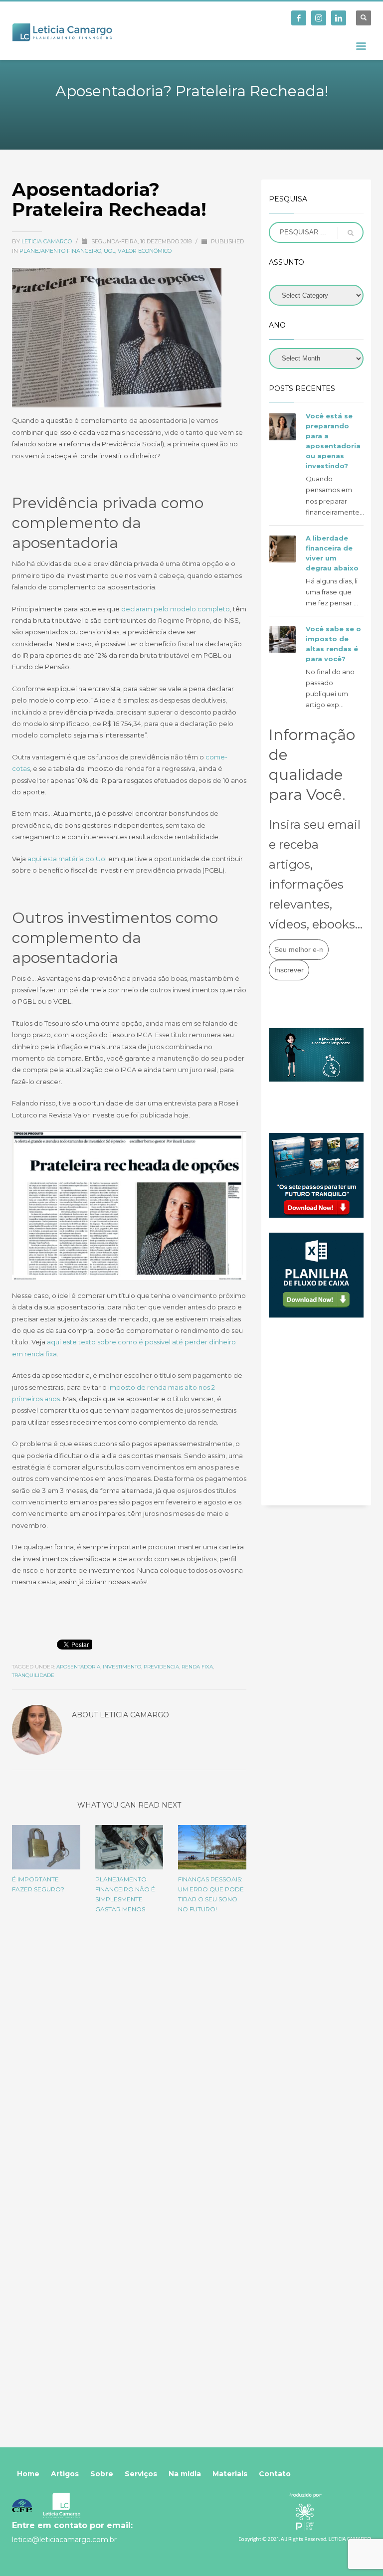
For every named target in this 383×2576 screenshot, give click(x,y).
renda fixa (197, 1667)
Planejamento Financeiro (60, 251)
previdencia (161, 1667)
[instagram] (319, 18)
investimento (122, 1667)
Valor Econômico (145, 251)
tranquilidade (33, 1675)
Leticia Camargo (47, 241)
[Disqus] (129, 2061)
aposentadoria (78, 1667)
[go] (351, 233)
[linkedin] (339, 18)
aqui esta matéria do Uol (67, 859)
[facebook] (299, 18)
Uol (109, 251)
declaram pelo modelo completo (176, 609)
